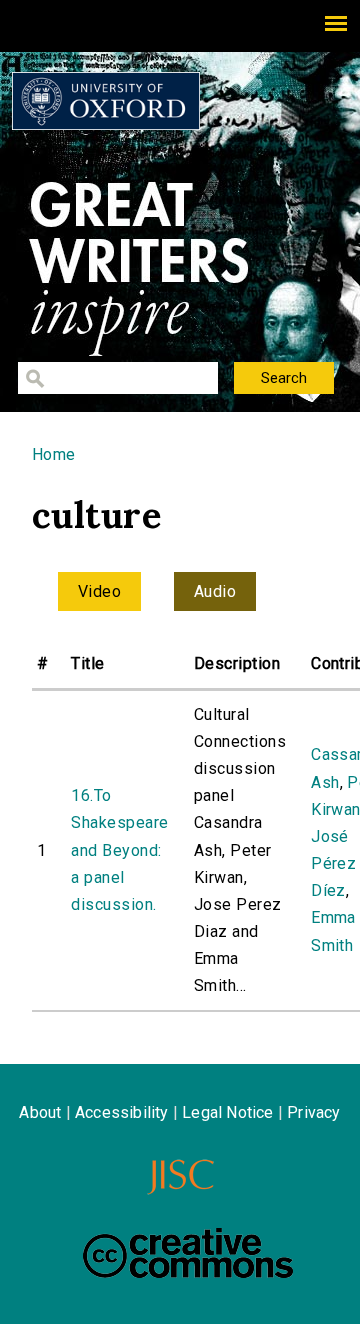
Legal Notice (227, 1112)
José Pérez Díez (333, 863)
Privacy (313, 1112)
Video (99, 591)
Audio (215, 591)
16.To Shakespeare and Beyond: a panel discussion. (119, 850)
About (40, 1112)
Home (54, 454)
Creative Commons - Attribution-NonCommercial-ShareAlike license (188, 1253)
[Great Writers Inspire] (106, 101)
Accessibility (122, 1112)
